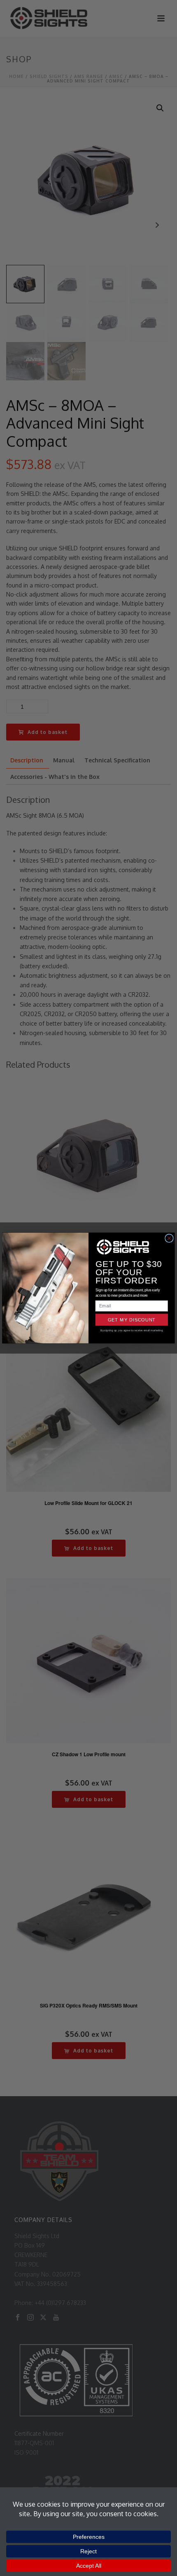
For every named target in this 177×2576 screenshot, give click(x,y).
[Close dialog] (169, 1238)
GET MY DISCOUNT (132, 1320)
